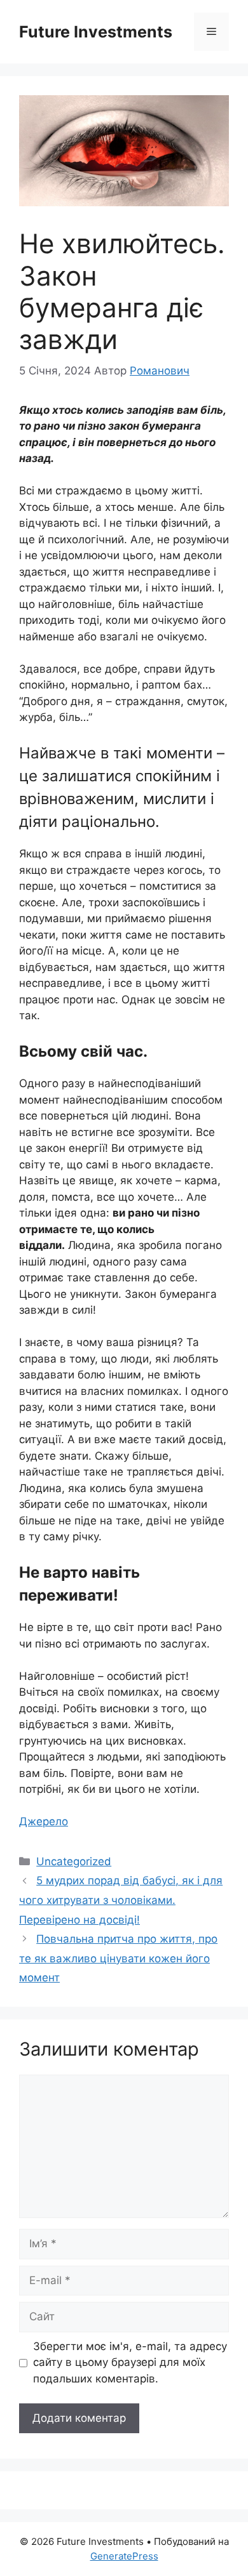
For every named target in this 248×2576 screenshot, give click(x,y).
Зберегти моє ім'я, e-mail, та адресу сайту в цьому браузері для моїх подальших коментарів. (130, 2362)
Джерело (44, 1821)
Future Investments (96, 32)
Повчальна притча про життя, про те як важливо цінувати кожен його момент (118, 1958)
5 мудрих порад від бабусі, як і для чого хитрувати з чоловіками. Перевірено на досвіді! (121, 1900)
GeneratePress (124, 2556)
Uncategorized (74, 1861)
